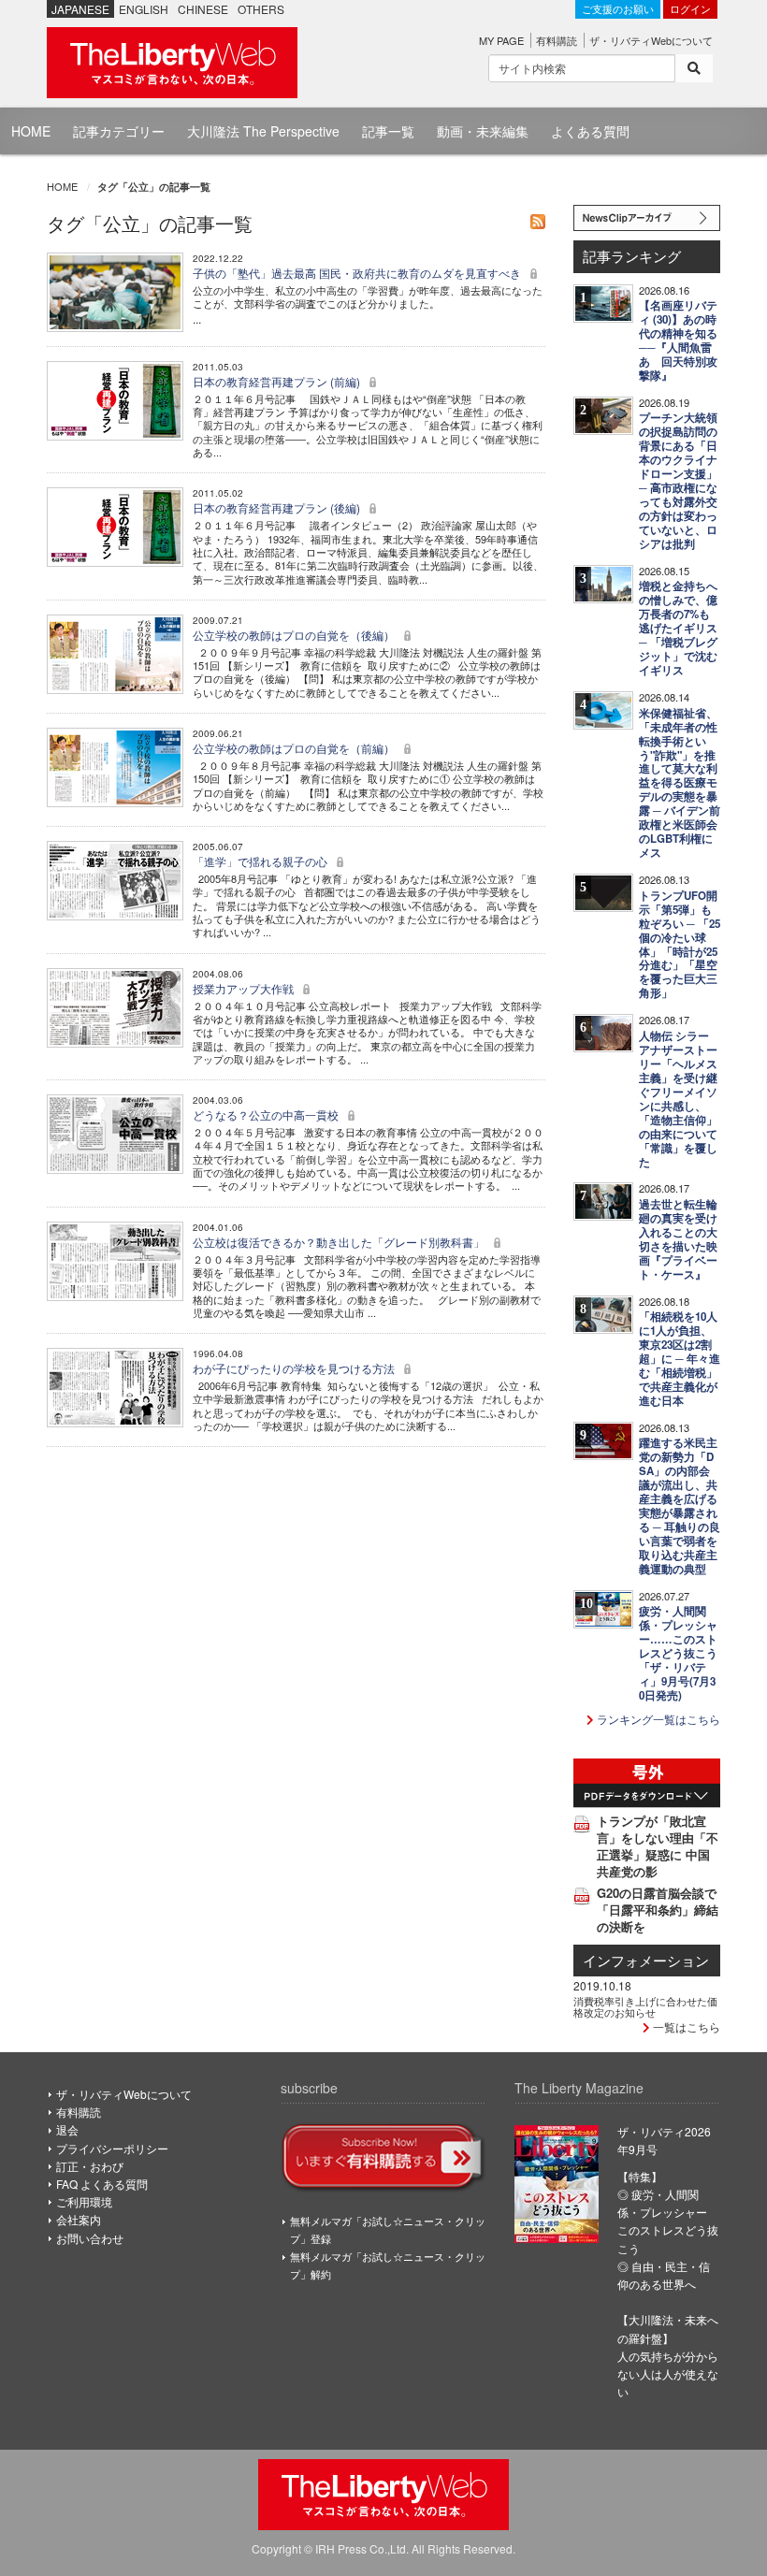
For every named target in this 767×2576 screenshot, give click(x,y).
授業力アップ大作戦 (245, 988)
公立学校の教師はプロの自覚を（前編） (295, 748)
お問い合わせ (90, 2238)
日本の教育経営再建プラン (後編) (278, 507)
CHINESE (203, 9)
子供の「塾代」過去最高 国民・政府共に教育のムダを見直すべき (358, 273)
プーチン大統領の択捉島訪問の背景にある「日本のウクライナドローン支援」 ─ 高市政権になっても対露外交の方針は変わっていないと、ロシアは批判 (678, 481)
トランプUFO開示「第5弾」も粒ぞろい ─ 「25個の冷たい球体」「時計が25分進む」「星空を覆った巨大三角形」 (680, 945)
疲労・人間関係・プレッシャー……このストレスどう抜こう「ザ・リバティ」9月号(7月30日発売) (678, 1653)
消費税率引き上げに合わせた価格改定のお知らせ (645, 2006)
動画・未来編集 (483, 131)
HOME (31, 131)
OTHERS (261, 9)
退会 (67, 2129)
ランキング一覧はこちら (657, 1719)
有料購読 (557, 40)
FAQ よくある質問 (102, 2184)
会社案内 (79, 2219)
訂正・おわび (90, 2166)
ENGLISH (144, 9)
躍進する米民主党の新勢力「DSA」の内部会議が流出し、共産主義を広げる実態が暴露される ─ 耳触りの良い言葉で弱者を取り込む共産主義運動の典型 (680, 1506)
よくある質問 (590, 131)
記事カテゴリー (119, 131)
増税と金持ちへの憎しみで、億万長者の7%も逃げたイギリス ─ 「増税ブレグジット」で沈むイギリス (678, 628)
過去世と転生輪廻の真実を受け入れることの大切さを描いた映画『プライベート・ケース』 (678, 1239)
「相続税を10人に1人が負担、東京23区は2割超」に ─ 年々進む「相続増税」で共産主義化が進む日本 (680, 1359)
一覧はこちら (685, 2026)
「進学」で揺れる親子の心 (261, 861)
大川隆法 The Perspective (263, 131)
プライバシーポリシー (112, 2148)
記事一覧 (388, 131)
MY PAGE (501, 40)
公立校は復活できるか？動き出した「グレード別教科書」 (340, 1242)
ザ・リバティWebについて (651, 40)
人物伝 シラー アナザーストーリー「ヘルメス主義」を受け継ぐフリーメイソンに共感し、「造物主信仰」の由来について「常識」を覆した (678, 1099)
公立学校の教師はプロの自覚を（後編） (295, 635)
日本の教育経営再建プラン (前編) (278, 381)
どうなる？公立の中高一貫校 (267, 1114)
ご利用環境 (84, 2201)
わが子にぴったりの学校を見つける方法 (295, 1368)
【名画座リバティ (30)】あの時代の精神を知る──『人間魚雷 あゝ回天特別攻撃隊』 (678, 340)
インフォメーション (646, 1960)
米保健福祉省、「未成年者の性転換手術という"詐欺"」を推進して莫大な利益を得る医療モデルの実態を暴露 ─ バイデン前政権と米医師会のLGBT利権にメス (680, 783)
